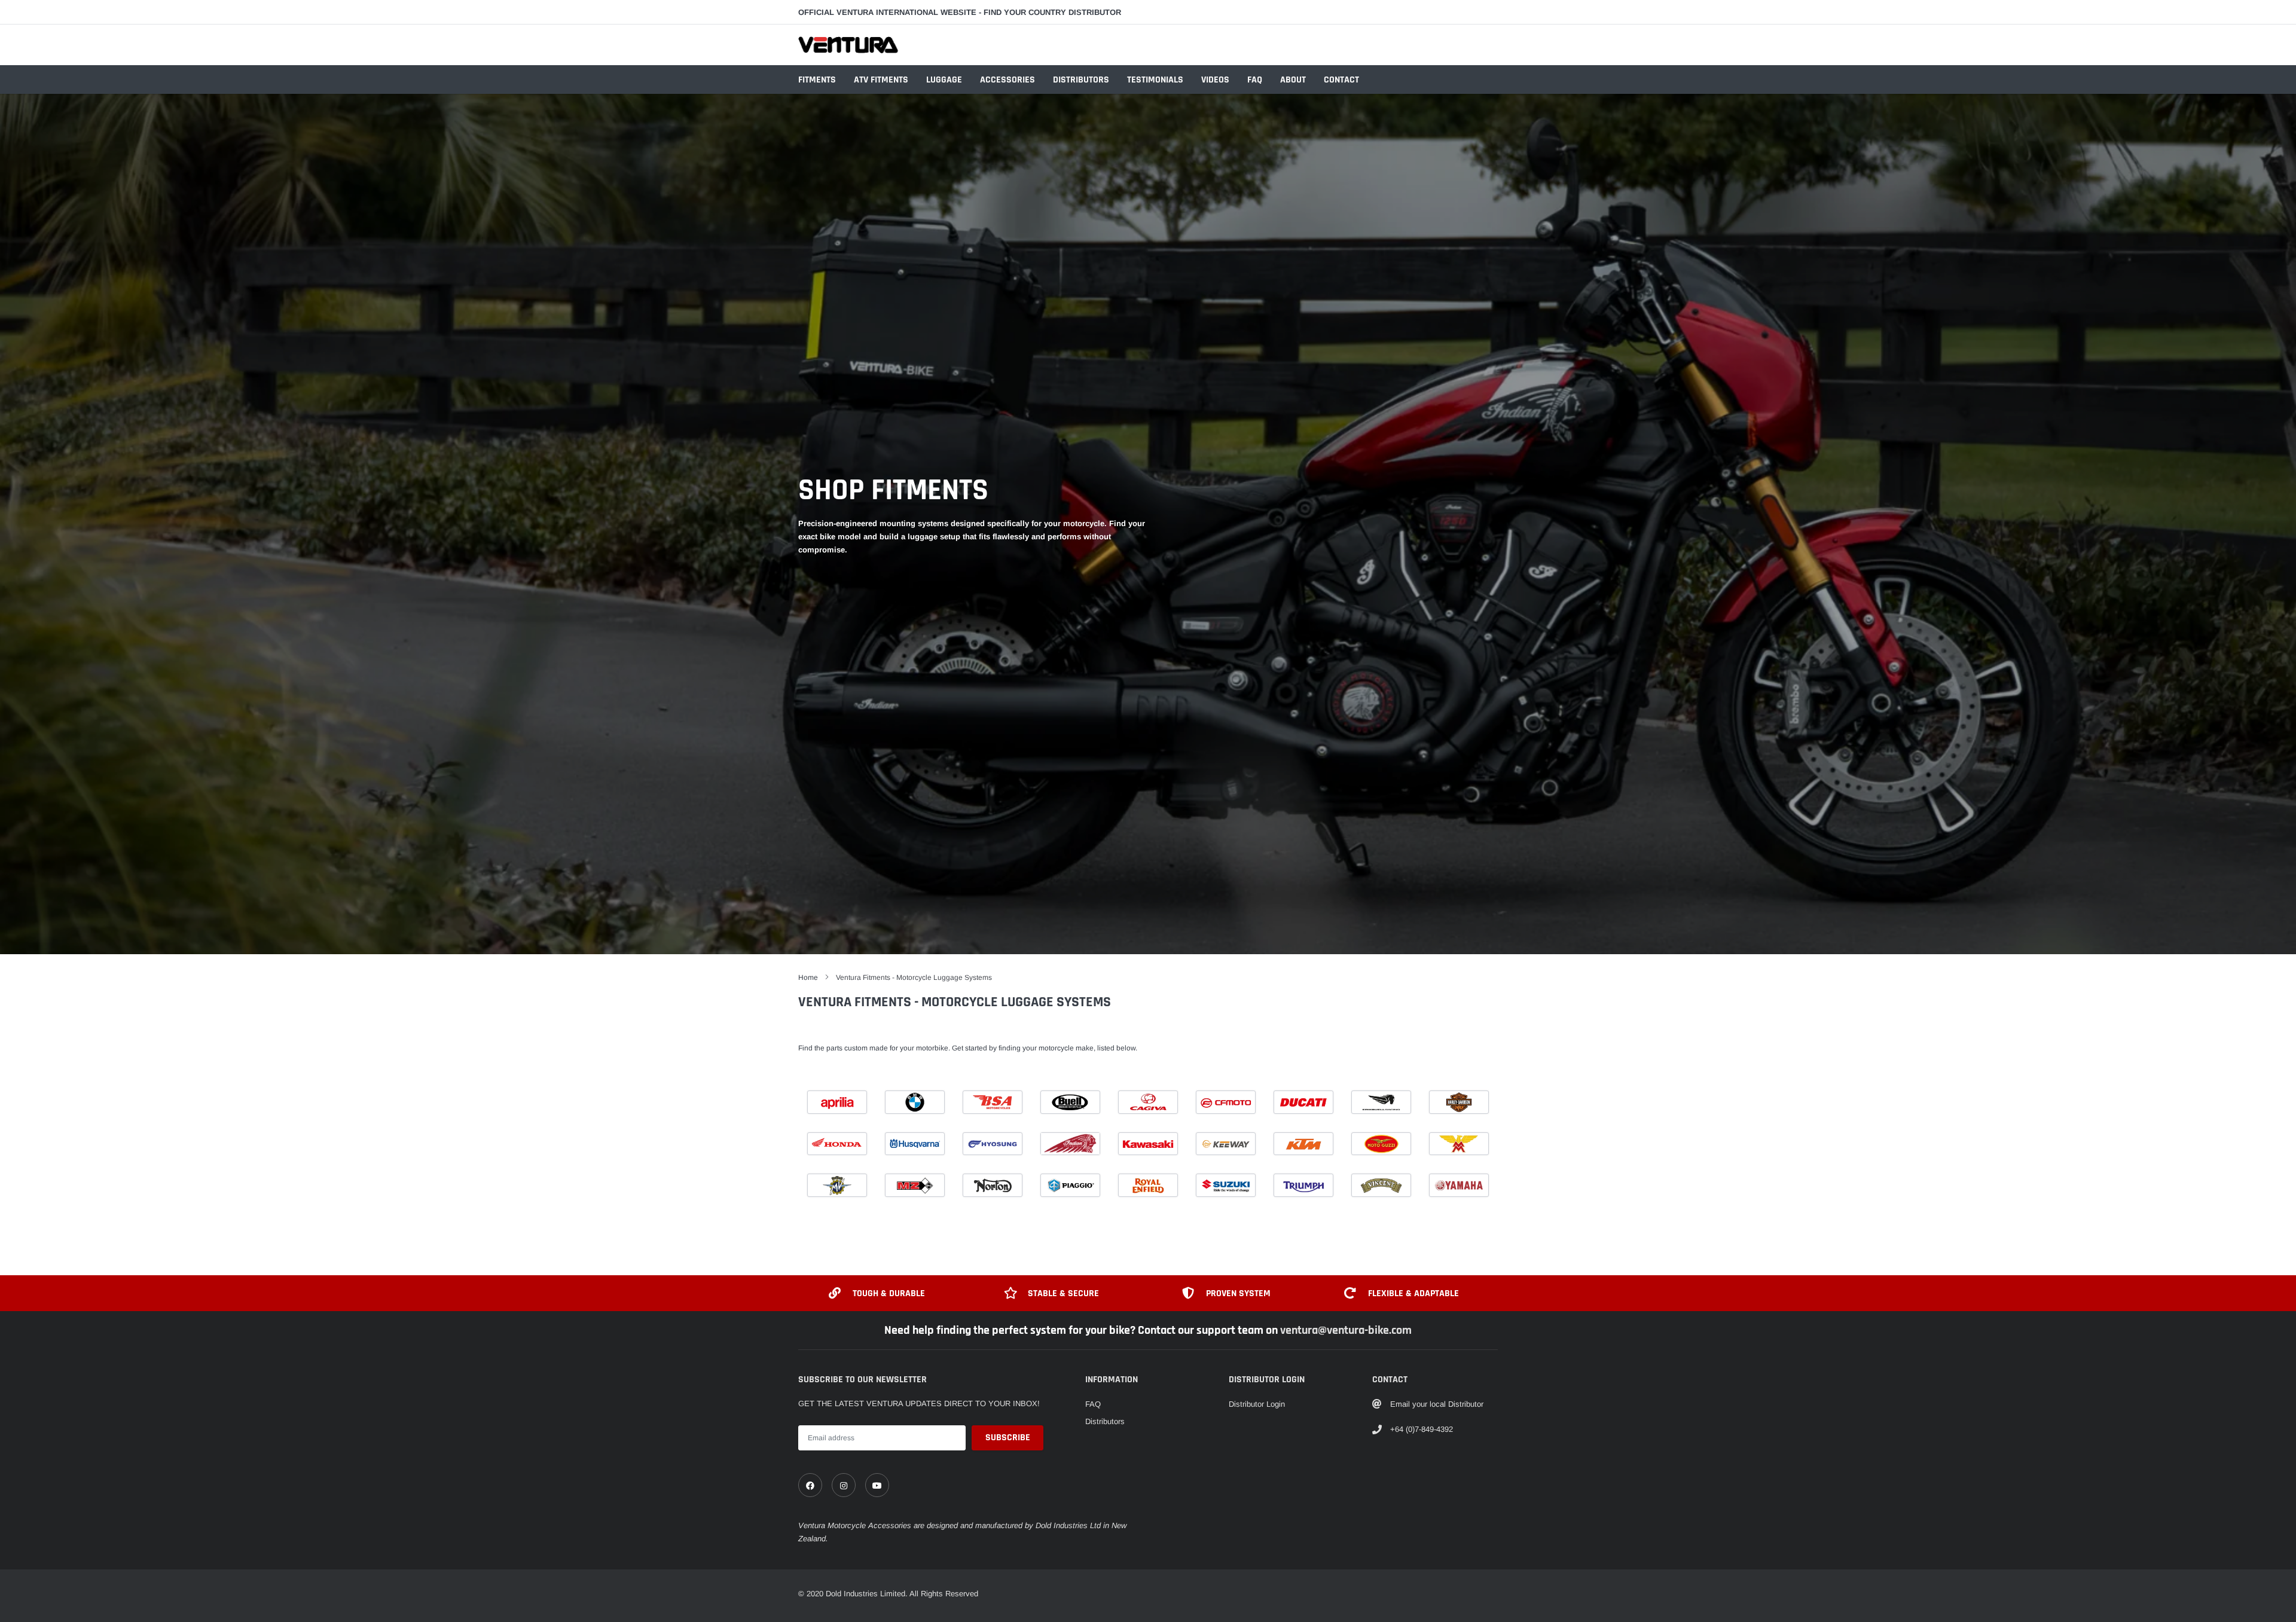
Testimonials (1155, 80)
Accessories (1007, 80)
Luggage (944, 80)
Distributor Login (1257, 1404)
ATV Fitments (881, 80)
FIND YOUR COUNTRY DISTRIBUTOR (1052, 12)
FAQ (1255, 80)
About (1293, 80)
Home (808, 978)
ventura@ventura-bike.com (1346, 1330)
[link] (810, 1485)
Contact (1341, 80)
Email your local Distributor (1437, 1404)
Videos (1215, 80)
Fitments (817, 80)
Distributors (1081, 80)
